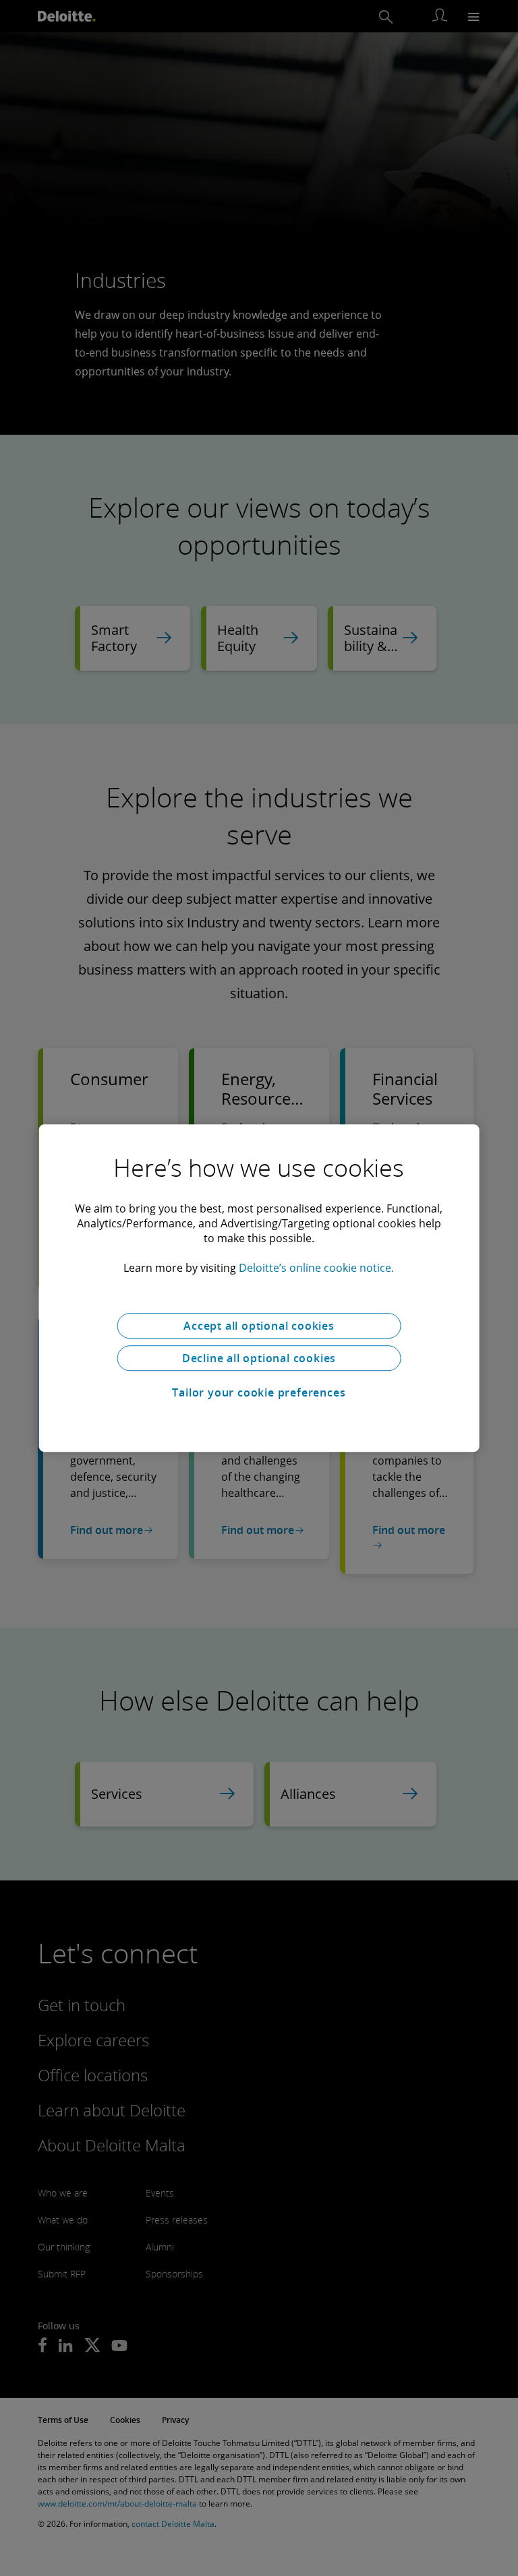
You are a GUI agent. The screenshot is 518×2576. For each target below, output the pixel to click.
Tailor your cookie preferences (259, 1392)
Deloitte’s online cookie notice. (316, 1268)
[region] (259, 1288)
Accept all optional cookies (259, 1326)
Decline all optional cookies (259, 1358)
